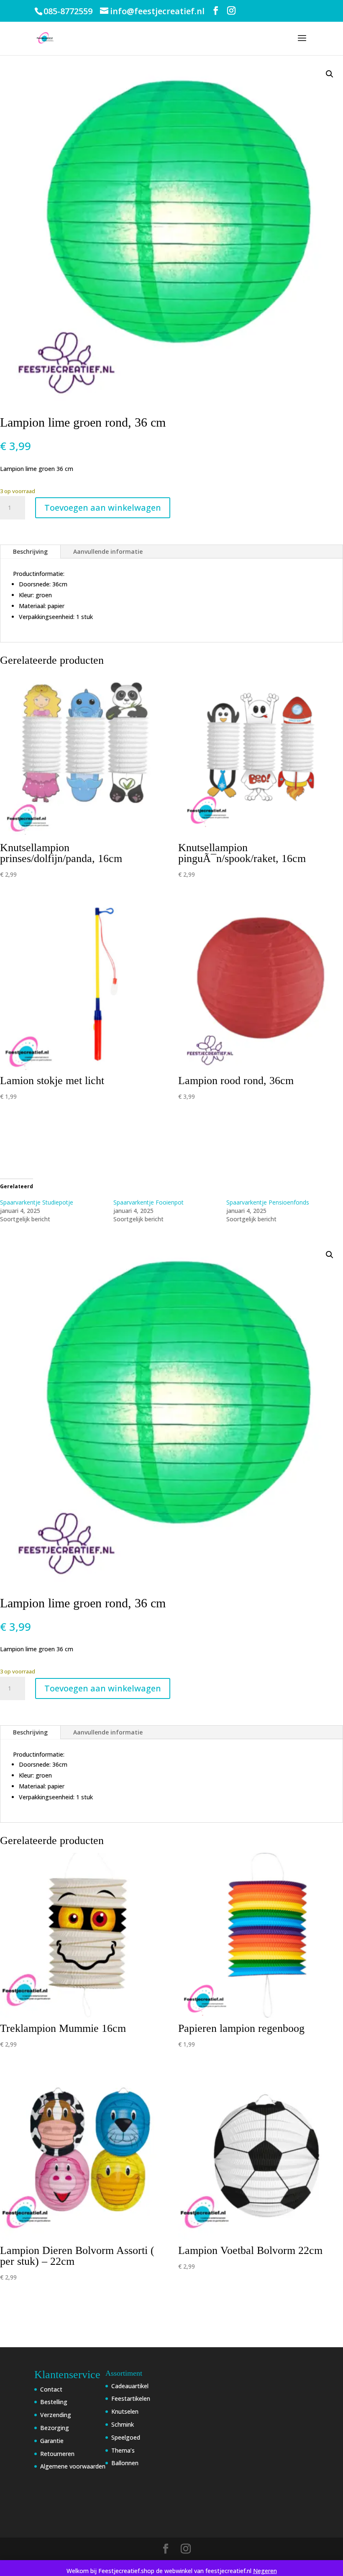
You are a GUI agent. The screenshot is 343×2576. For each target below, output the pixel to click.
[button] (330, 74)
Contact (51, 2389)
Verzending (56, 2415)
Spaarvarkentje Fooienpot (148, 1202)
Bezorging (55, 2428)
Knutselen (125, 2411)
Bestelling (54, 2402)
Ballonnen (125, 2463)
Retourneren (57, 2454)
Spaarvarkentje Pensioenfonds (268, 1202)
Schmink (123, 2424)
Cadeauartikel (130, 2386)
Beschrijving (30, 551)
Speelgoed (126, 2437)
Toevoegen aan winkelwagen (103, 508)
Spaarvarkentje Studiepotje (37, 1202)
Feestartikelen (131, 2398)
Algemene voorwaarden (73, 2466)
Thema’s (123, 2450)
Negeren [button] (265, 2571)
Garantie (52, 2441)
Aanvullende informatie (108, 551)
